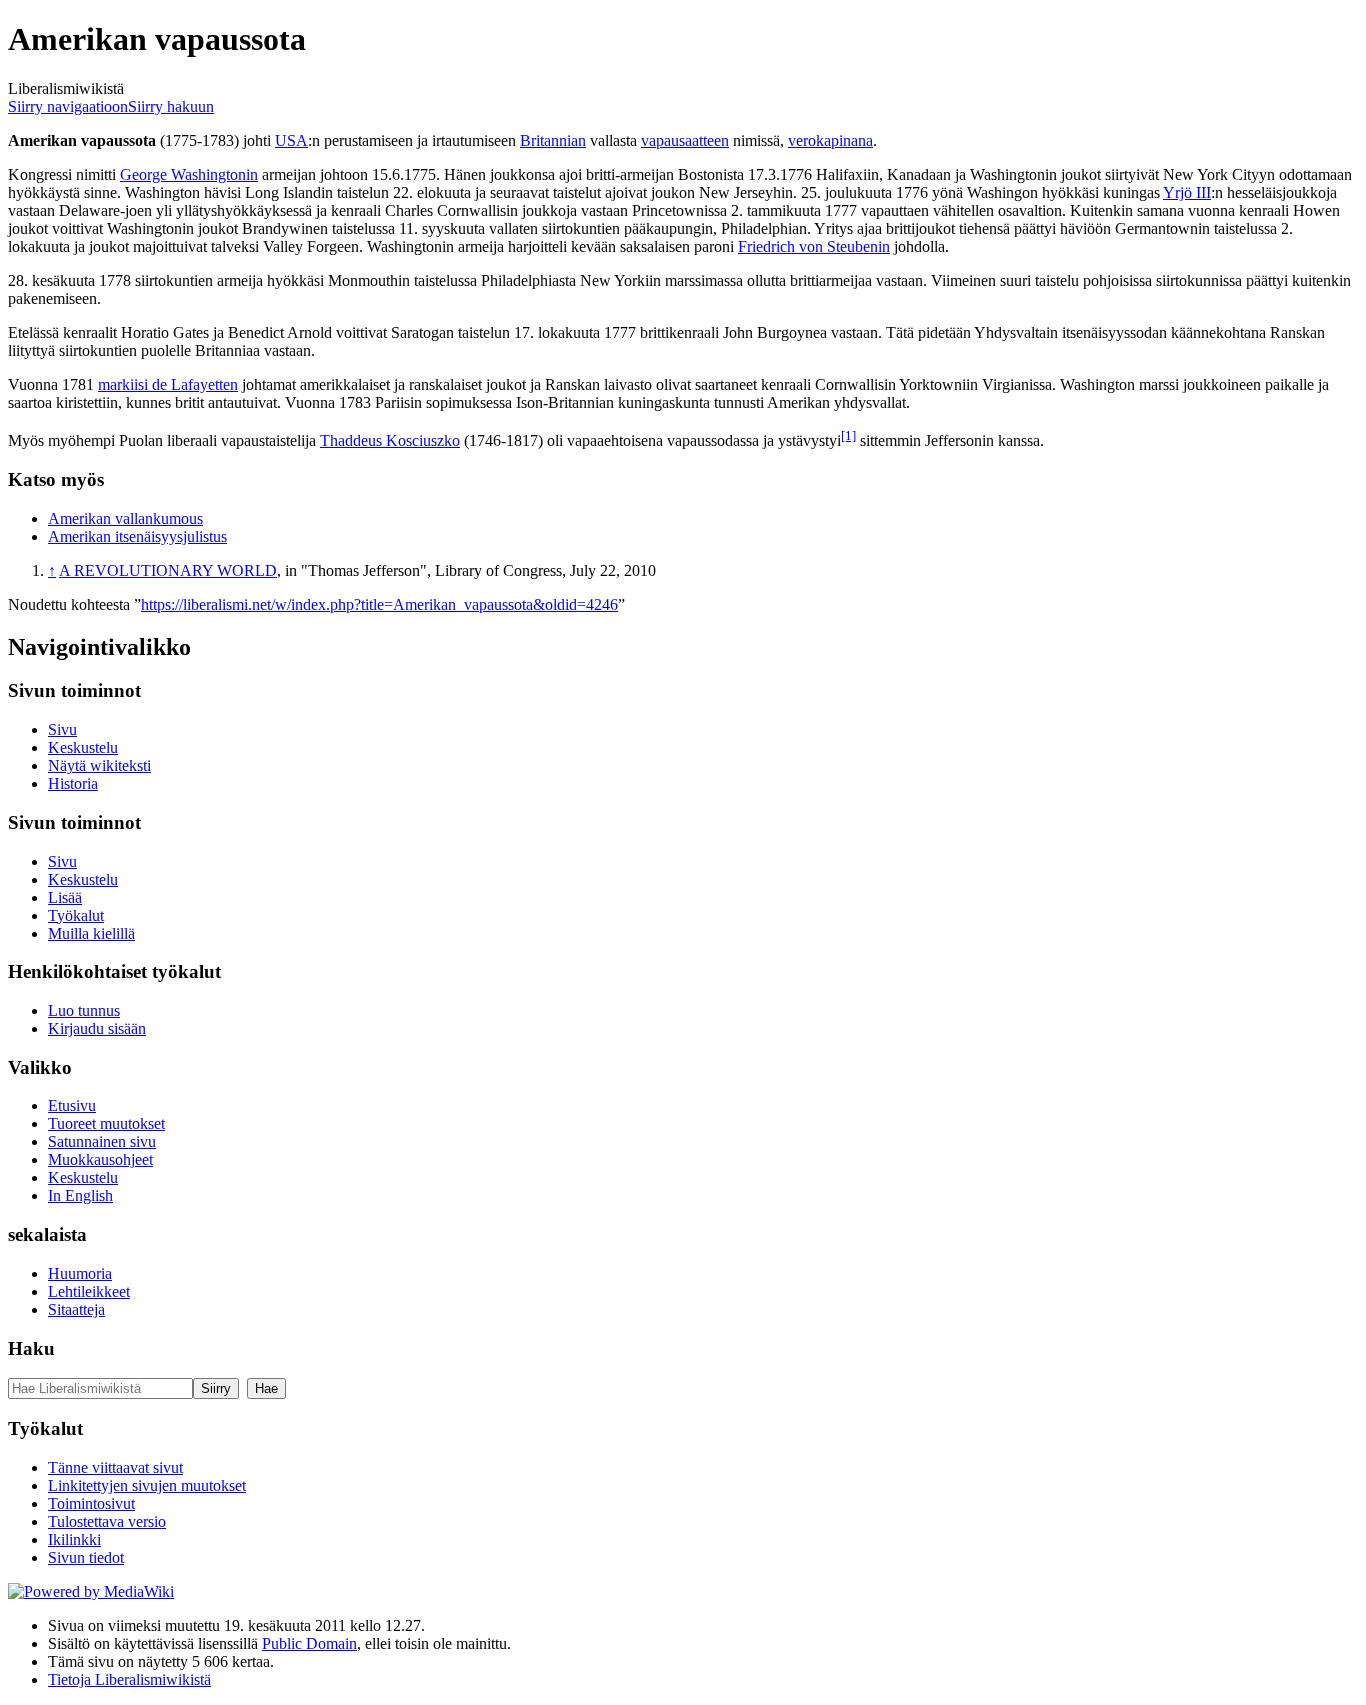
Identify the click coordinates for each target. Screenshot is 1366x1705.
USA (291, 140)
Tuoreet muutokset (106, 1123)
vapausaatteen (685, 140)
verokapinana (830, 140)
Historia (73, 783)
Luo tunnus (84, 1010)
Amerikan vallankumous (125, 518)
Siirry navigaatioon (68, 106)
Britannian (553, 140)
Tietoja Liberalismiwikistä (129, 1679)
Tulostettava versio (107, 1521)
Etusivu (72, 1105)
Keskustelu (83, 747)
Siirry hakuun (171, 106)
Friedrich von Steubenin (814, 246)
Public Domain (309, 1643)
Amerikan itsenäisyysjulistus (137, 536)
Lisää (65, 897)
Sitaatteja (76, 1309)
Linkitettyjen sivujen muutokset (147, 1485)
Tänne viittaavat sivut (115, 1467)
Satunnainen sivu (102, 1141)
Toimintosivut (91, 1503)
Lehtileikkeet (89, 1291)
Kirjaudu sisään (97, 1028)
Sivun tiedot (86, 1557)
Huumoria (80, 1273)
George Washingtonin (189, 174)
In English (80, 1195)
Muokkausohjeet (100, 1159)
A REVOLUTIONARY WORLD (168, 570)
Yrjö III (1187, 192)
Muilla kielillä (91, 933)
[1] (848, 435)
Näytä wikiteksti (99, 765)
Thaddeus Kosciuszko (390, 440)
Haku (31, 1348)
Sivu (62, 729)
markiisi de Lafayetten (168, 384)
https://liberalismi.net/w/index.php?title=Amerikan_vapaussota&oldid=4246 (379, 604)
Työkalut (76, 915)
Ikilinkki (74, 1539)
